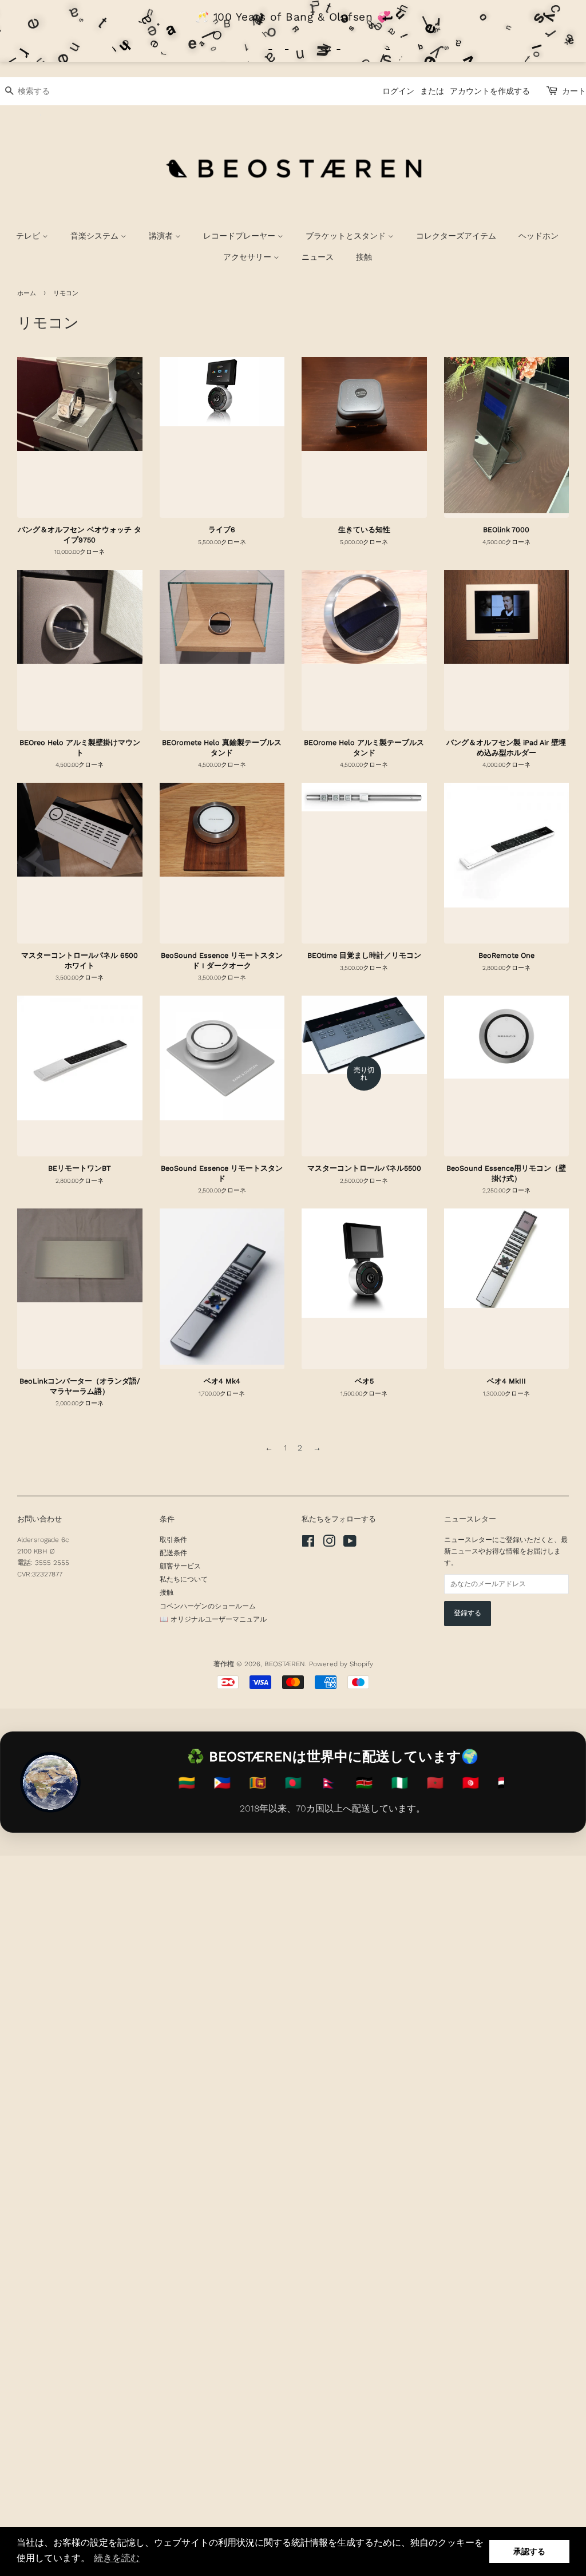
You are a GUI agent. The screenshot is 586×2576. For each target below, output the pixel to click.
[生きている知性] (364, 438)
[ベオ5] (364, 1289)
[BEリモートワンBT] (80, 1076)
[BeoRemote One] (507, 863)
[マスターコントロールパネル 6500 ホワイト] (80, 863)
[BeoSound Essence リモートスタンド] (222, 1076)
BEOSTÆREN (285, 1664)
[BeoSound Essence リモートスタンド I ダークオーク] (222, 863)
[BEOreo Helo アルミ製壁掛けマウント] (80, 651)
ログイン (398, 91)
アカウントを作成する (490, 91)
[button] (117, 2558)
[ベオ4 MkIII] (507, 1289)
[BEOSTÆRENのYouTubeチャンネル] (350, 1544)
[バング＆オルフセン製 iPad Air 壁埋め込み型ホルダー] (507, 651)
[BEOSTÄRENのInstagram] (329, 1544)
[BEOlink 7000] (507, 438)
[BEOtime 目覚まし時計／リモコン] (364, 863)
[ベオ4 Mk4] (222, 1289)
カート (574, 91)
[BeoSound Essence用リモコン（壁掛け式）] (507, 1076)
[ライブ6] (222, 438)
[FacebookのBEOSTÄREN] (308, 1544)
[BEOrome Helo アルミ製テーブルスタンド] (364, 651)
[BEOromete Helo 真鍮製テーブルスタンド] (222, 651)
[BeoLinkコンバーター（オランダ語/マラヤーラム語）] (80, 1289)
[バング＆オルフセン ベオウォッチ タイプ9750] (80, 438)
